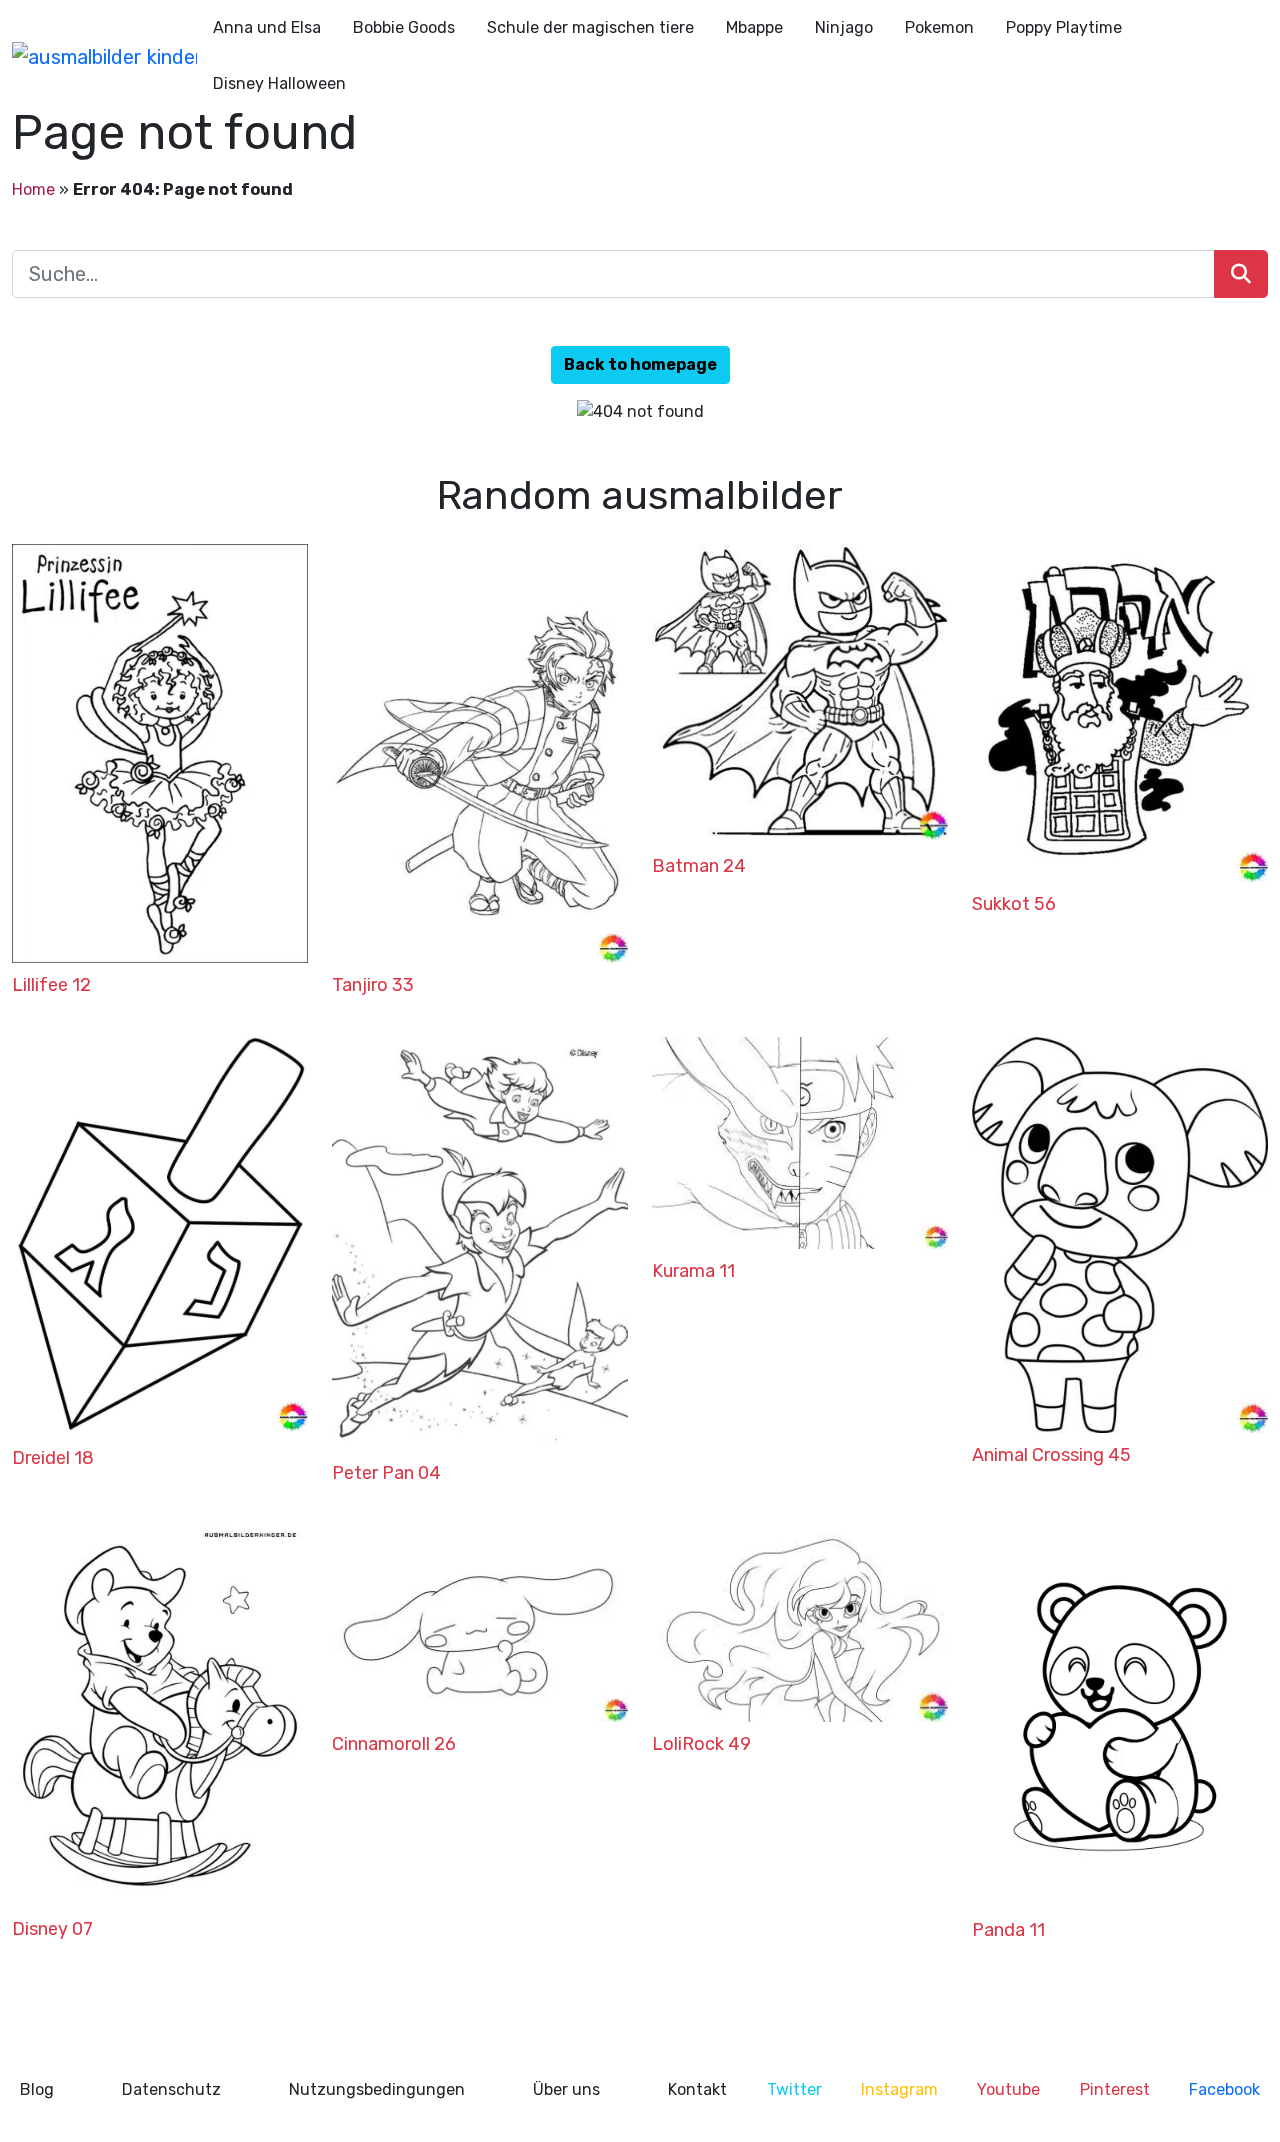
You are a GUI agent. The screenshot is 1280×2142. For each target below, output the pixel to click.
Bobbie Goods (404, 27)
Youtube (1008, 2089)
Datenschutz (171, 2089)
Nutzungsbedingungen (377, 2089)
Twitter (794, 2089)
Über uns (566, 2089)
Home (33, 189)
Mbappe (754, 27)
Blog (37, 2089)
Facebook (1224, 2089)
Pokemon (939, 27)
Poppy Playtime (1064, 27)
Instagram (899, 2089)
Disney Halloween (279, 83)
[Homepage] (104, 56)
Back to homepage (640, 364)
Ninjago (844, 27)
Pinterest (1115, 2089)
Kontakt (697, 2089)
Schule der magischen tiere (590, 27)
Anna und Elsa (267, 27)
